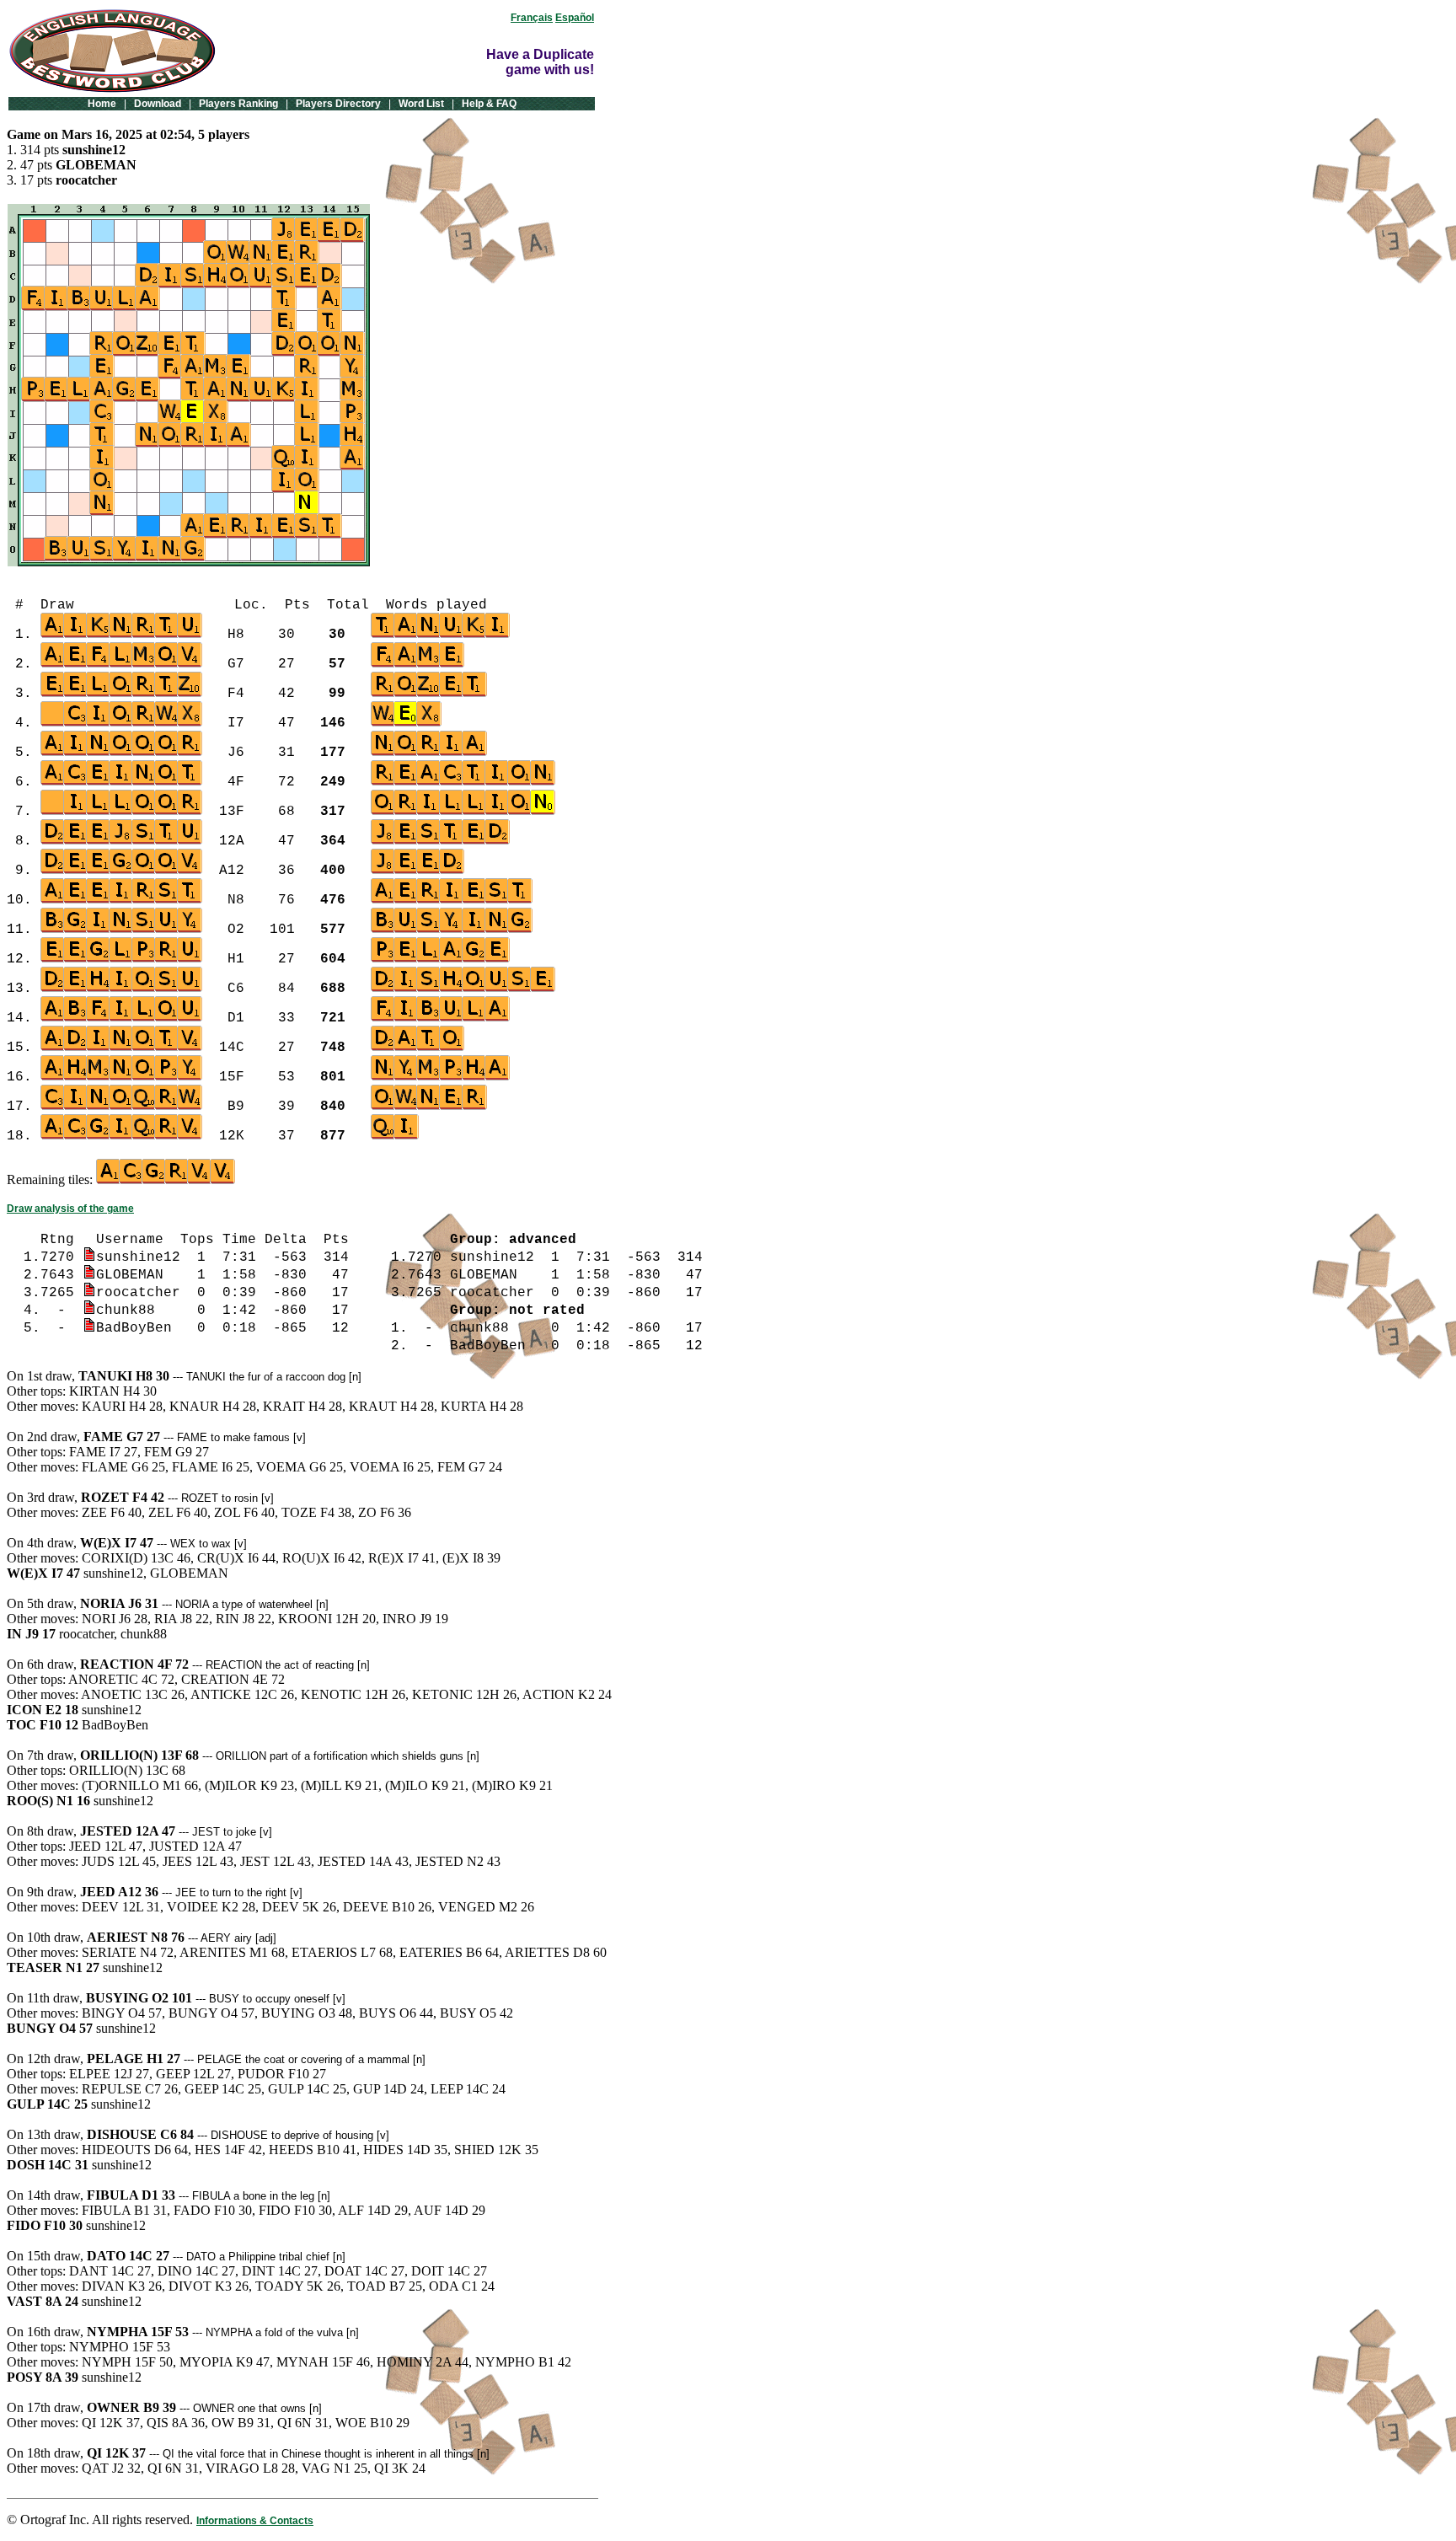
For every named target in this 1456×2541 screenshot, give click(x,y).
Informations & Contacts (255, 2521)
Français (532, 18)
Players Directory (338, 104)
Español (575, 18)
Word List (421, 104)
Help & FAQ (489, 104)
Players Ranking (238, 104)
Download (158, 104)
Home (102, 104)
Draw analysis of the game (70, 1209)
